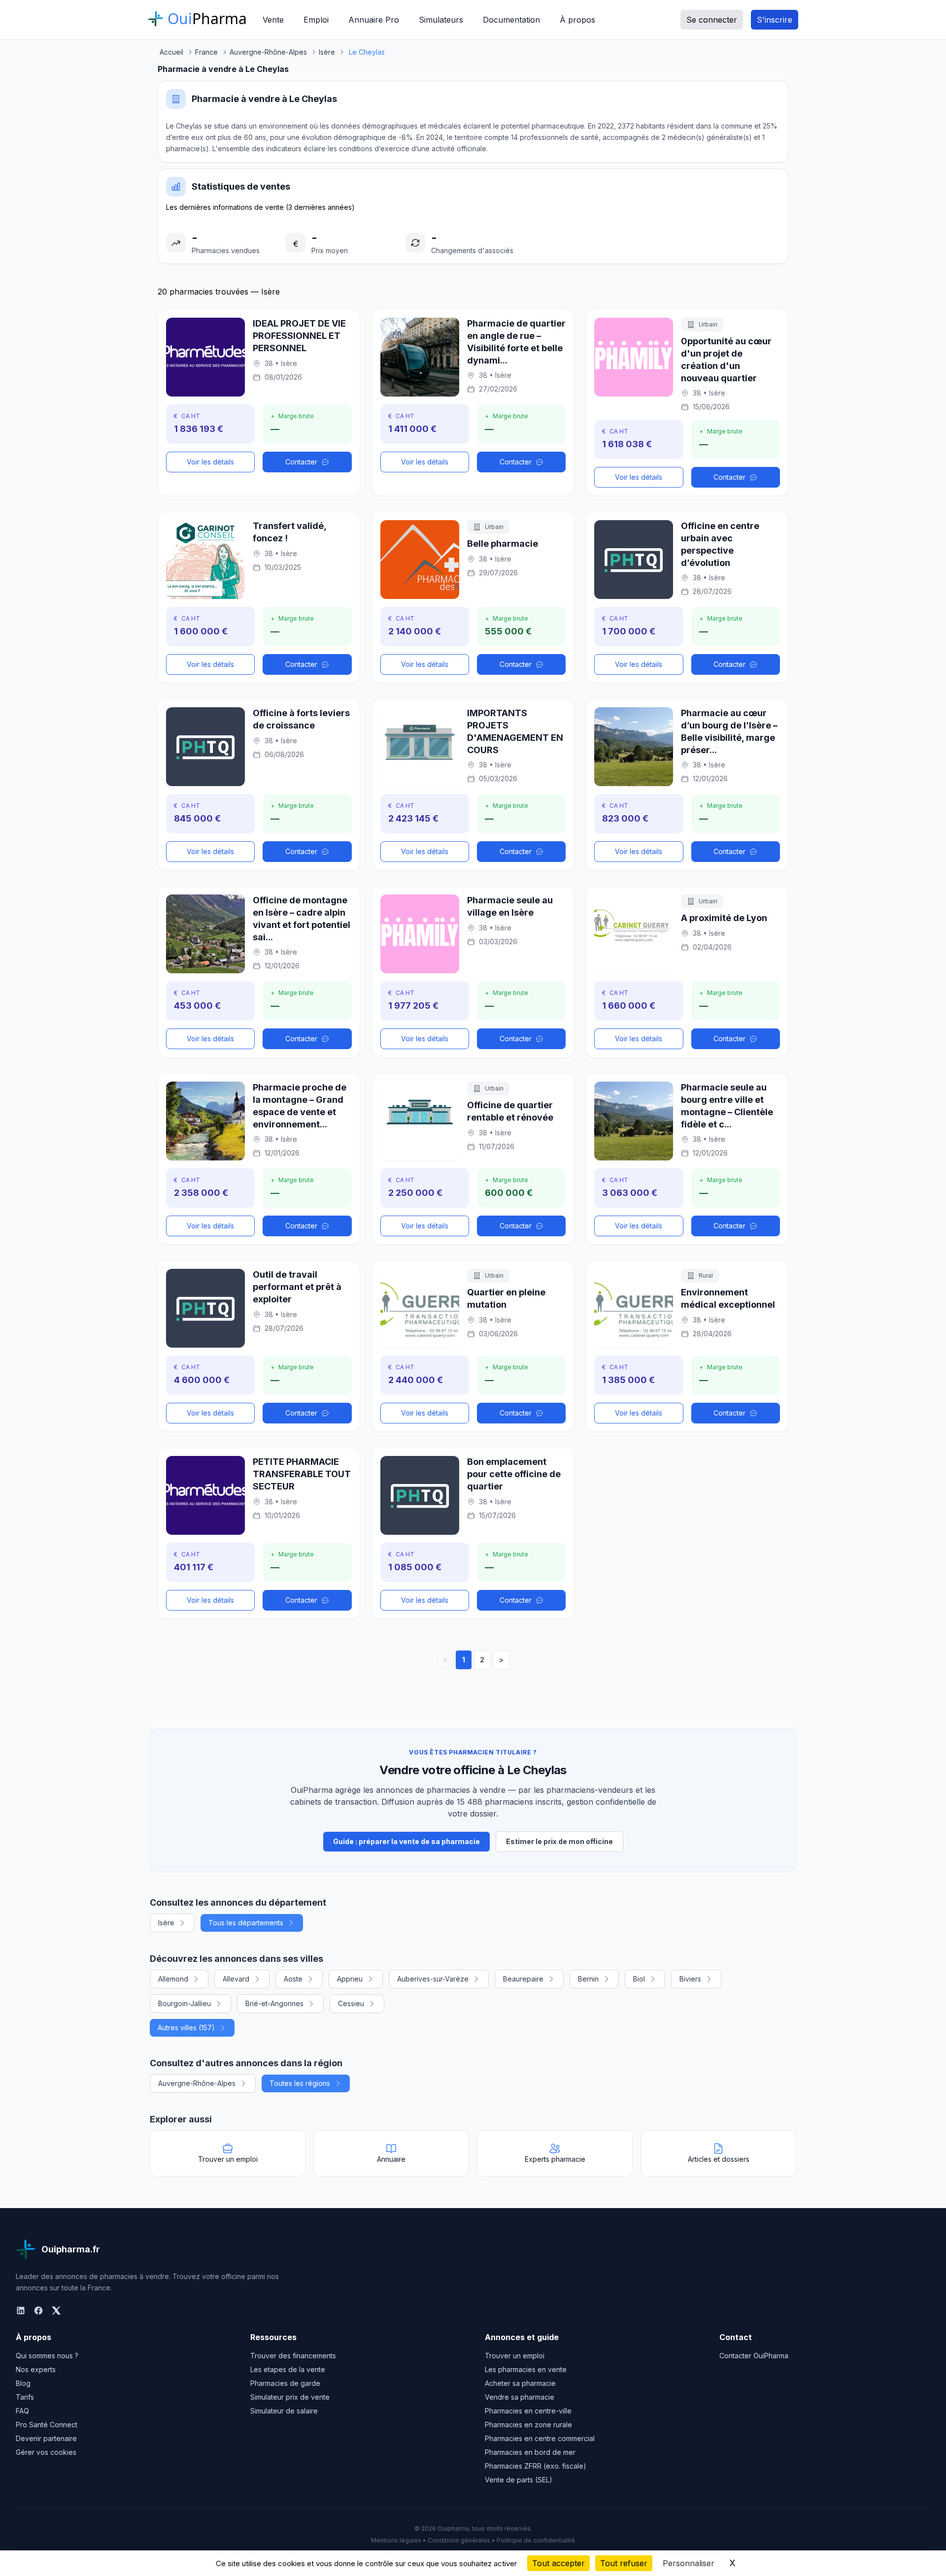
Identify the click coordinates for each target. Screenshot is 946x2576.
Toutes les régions (300, 2083)
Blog (23, 2383)
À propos (577, 20)
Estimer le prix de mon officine (559, 1841)
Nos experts (36, 2369)
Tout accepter (558, 2563)
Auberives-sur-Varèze (433, 1979)
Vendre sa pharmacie (520, 2397)
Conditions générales (459, 2540)
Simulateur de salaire (284, 2411)
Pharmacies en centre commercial (540, 2438)
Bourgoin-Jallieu (185, 2003)
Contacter (301, 462)
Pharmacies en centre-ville (528, 2411)
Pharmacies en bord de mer (530, 2452)
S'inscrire (775, 20)
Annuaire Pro (374, 20)
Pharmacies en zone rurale (528, 2425)
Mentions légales (396, 2540)
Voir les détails (210, 462)
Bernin (588, 1979)
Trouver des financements (293, 2356)
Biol (639, 1979)
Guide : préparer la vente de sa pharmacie (406, 1841)
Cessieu (351, 2003)
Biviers (690, 1979)
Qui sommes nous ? (47, 2356)
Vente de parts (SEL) (519, 2480)
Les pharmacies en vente (526, 2369)
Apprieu (350, 1979)
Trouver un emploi (515, 2356)
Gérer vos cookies (46, 2452)
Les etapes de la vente (288, 2369)
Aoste (293, 1979)
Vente (273, 20)
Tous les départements (246, 1923)
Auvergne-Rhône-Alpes (197, 2083)
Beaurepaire (523, 1979)
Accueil (171, 52)
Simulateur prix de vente (290, 2397)
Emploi (316, 20)
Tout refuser (624, 2563)
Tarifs (25, 2397)
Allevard (236, 1979)
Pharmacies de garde (285, 2383)
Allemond (173, 1979)
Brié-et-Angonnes (274, 2003)
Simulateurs (441, 20)
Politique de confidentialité (536, 2540)
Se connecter (712, 20)
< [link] (445, 1660)
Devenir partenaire (46, 2438)
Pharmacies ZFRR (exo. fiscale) (536, 2466)
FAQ (22, 2411)
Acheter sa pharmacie (520, 2383)
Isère (166, 1923)
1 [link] (464, 1660)
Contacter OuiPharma (754, 2356)
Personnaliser (689, 2563)
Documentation (511, 20)
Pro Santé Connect (47, 2425)
